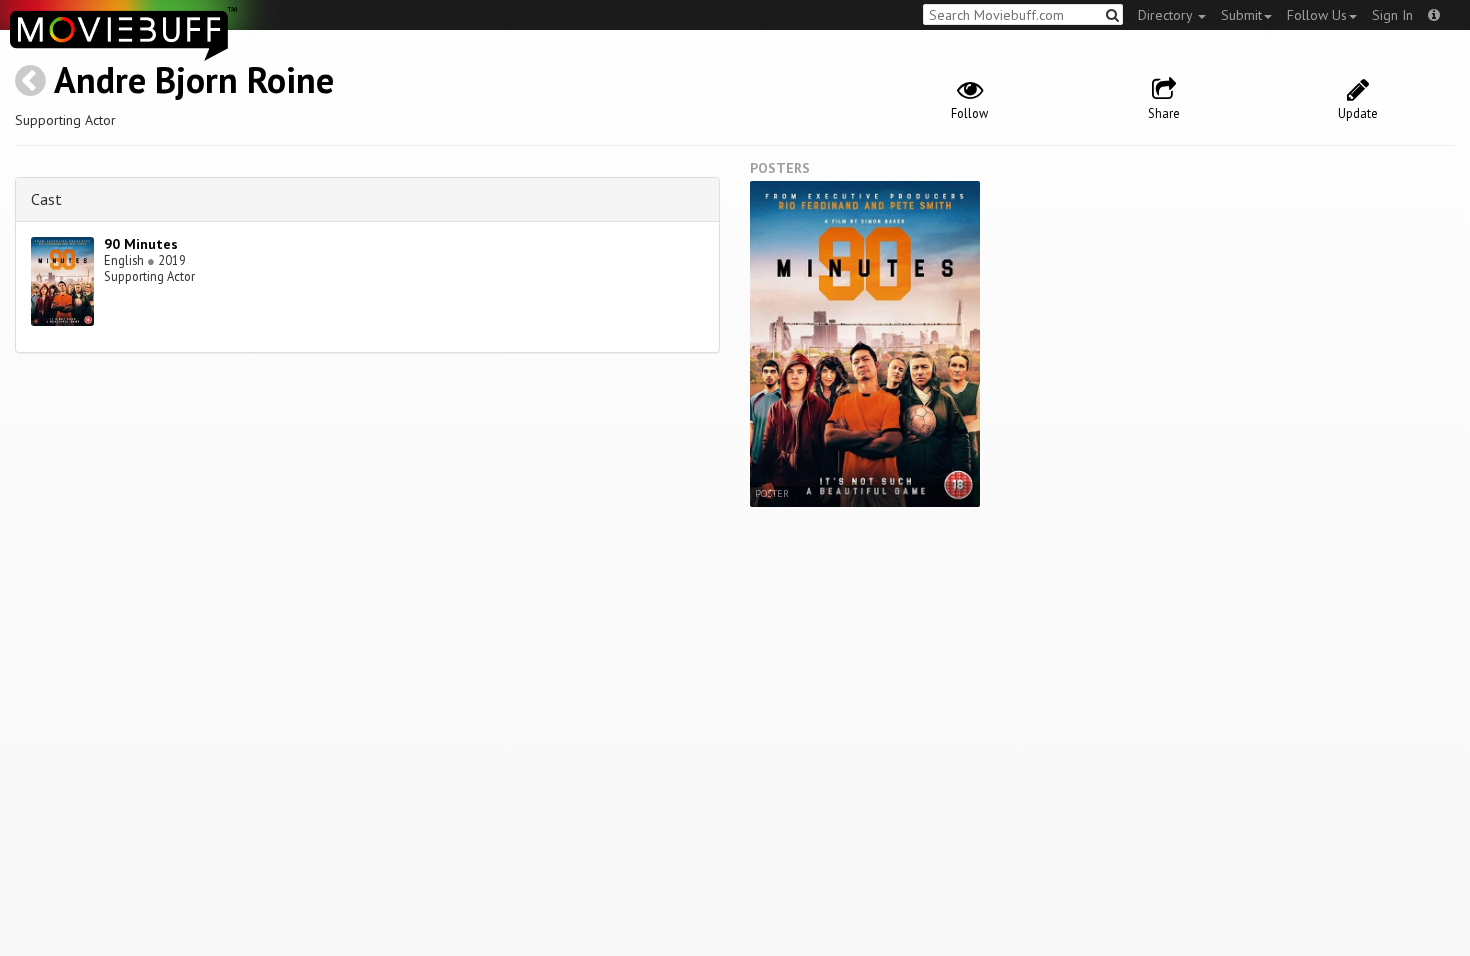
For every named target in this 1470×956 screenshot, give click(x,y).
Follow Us (1317, 15)
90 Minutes (141, 244)
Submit (1241, 15)
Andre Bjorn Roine (194, 79)
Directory (1167, 15)
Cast (46, 199)
